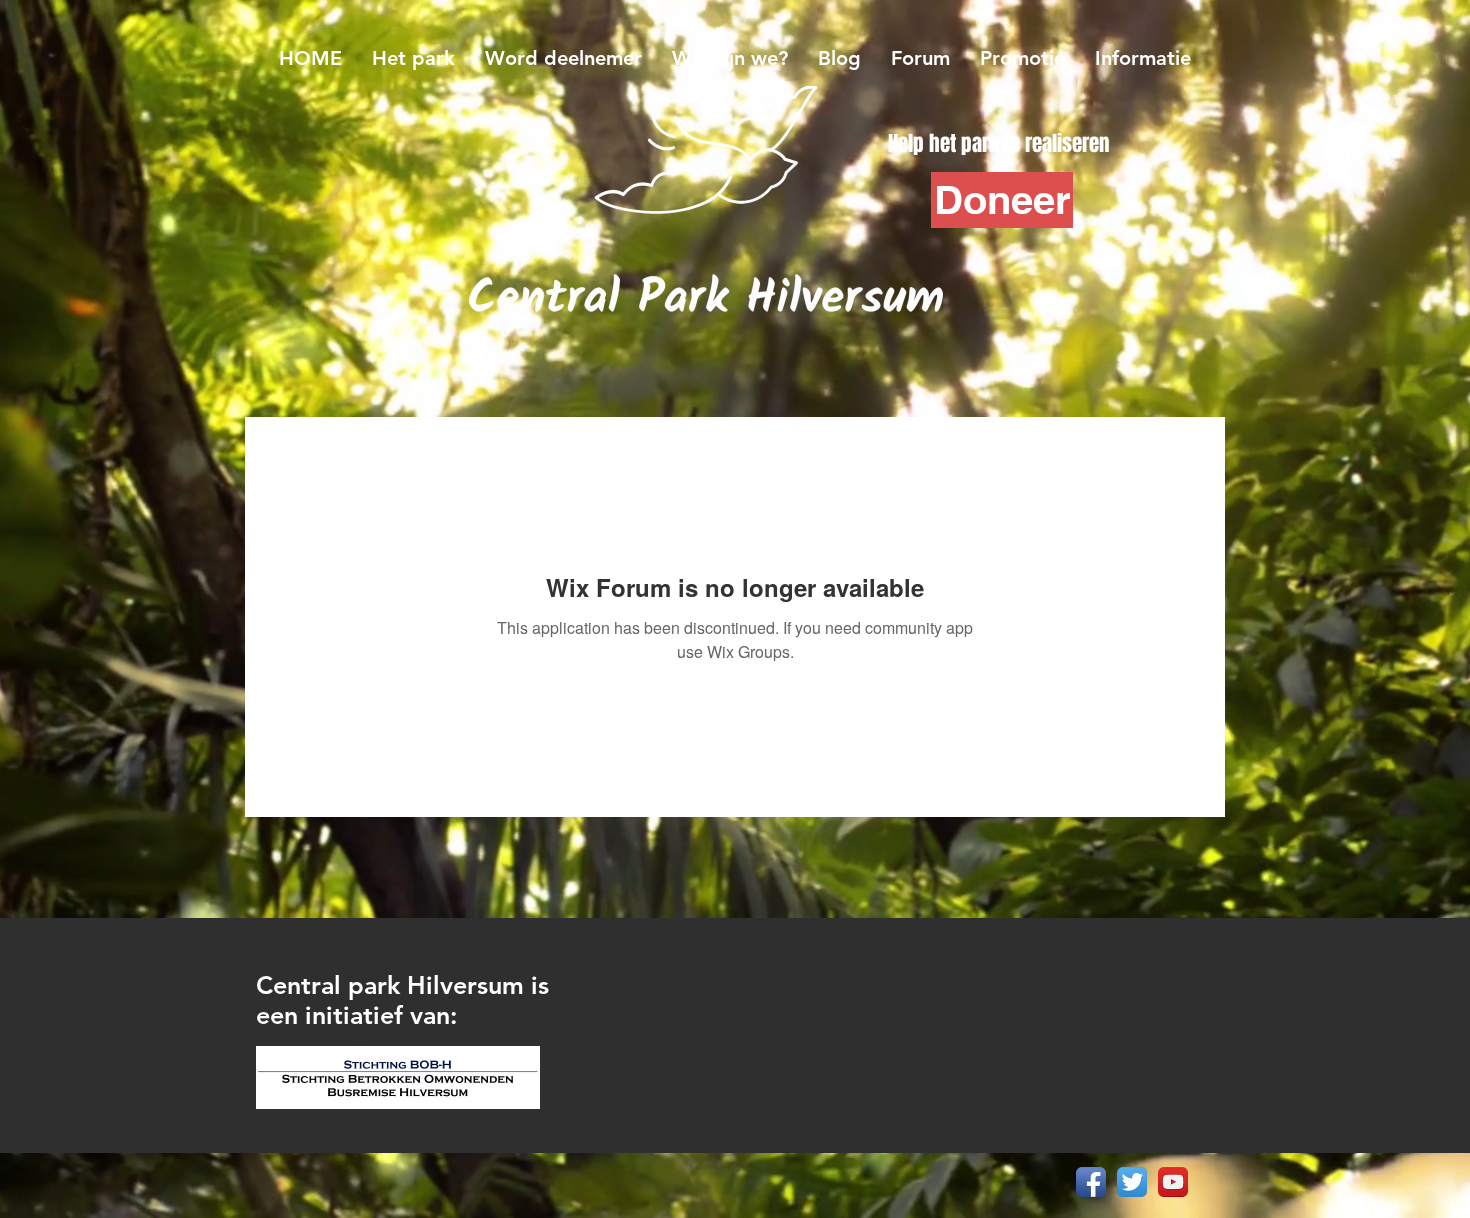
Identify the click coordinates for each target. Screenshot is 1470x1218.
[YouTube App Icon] (1173, 1182)
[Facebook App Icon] (1091, 1182)
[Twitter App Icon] (1132, 1182)
